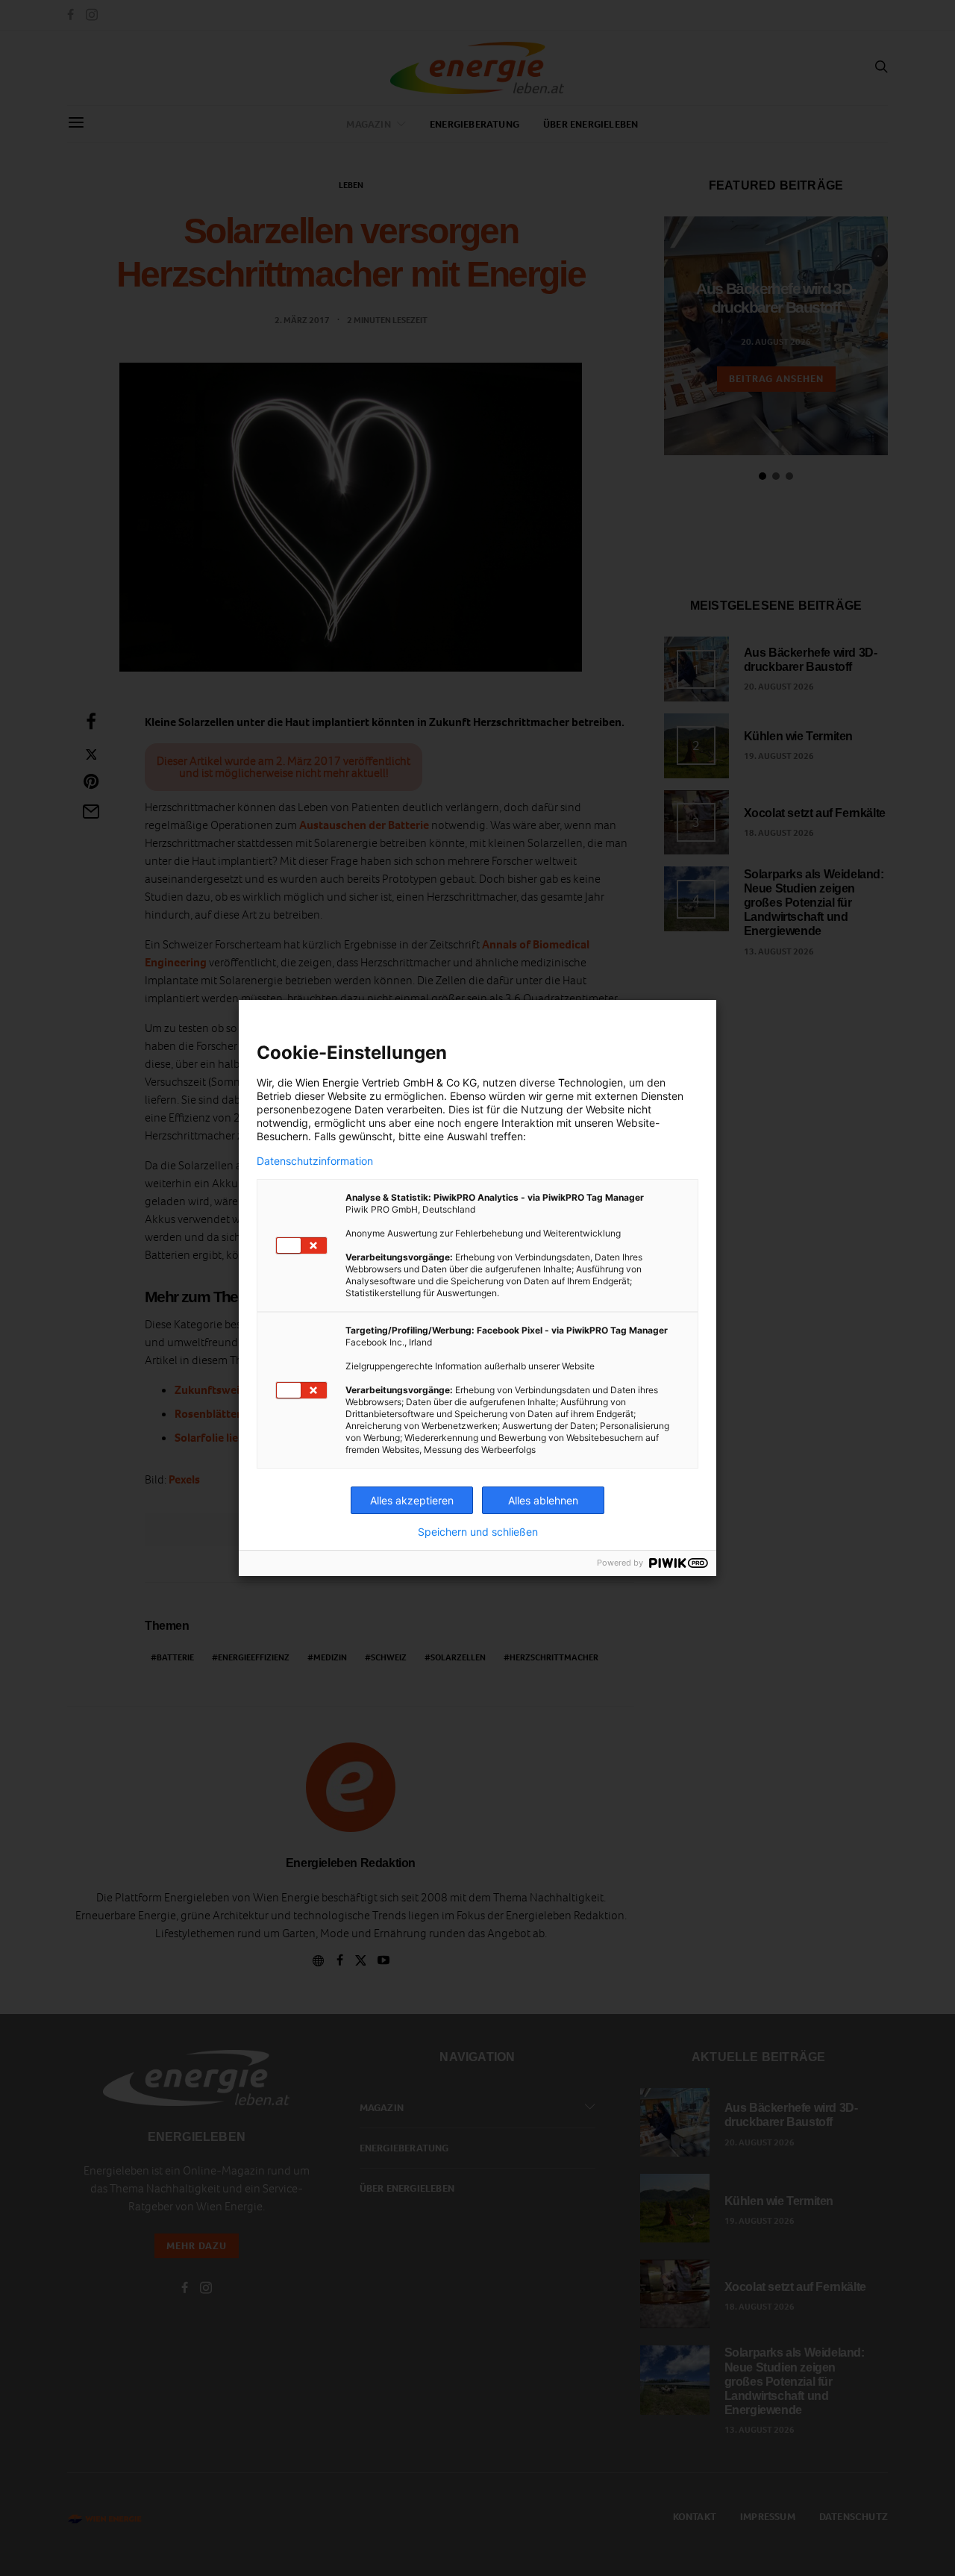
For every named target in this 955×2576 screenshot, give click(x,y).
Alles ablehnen (543, 1500)
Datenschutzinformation (315, 1161)
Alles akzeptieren (412, 1500)
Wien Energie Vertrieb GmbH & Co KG (386, 1082)
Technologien (591, 1082)
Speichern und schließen (478, 1532)
